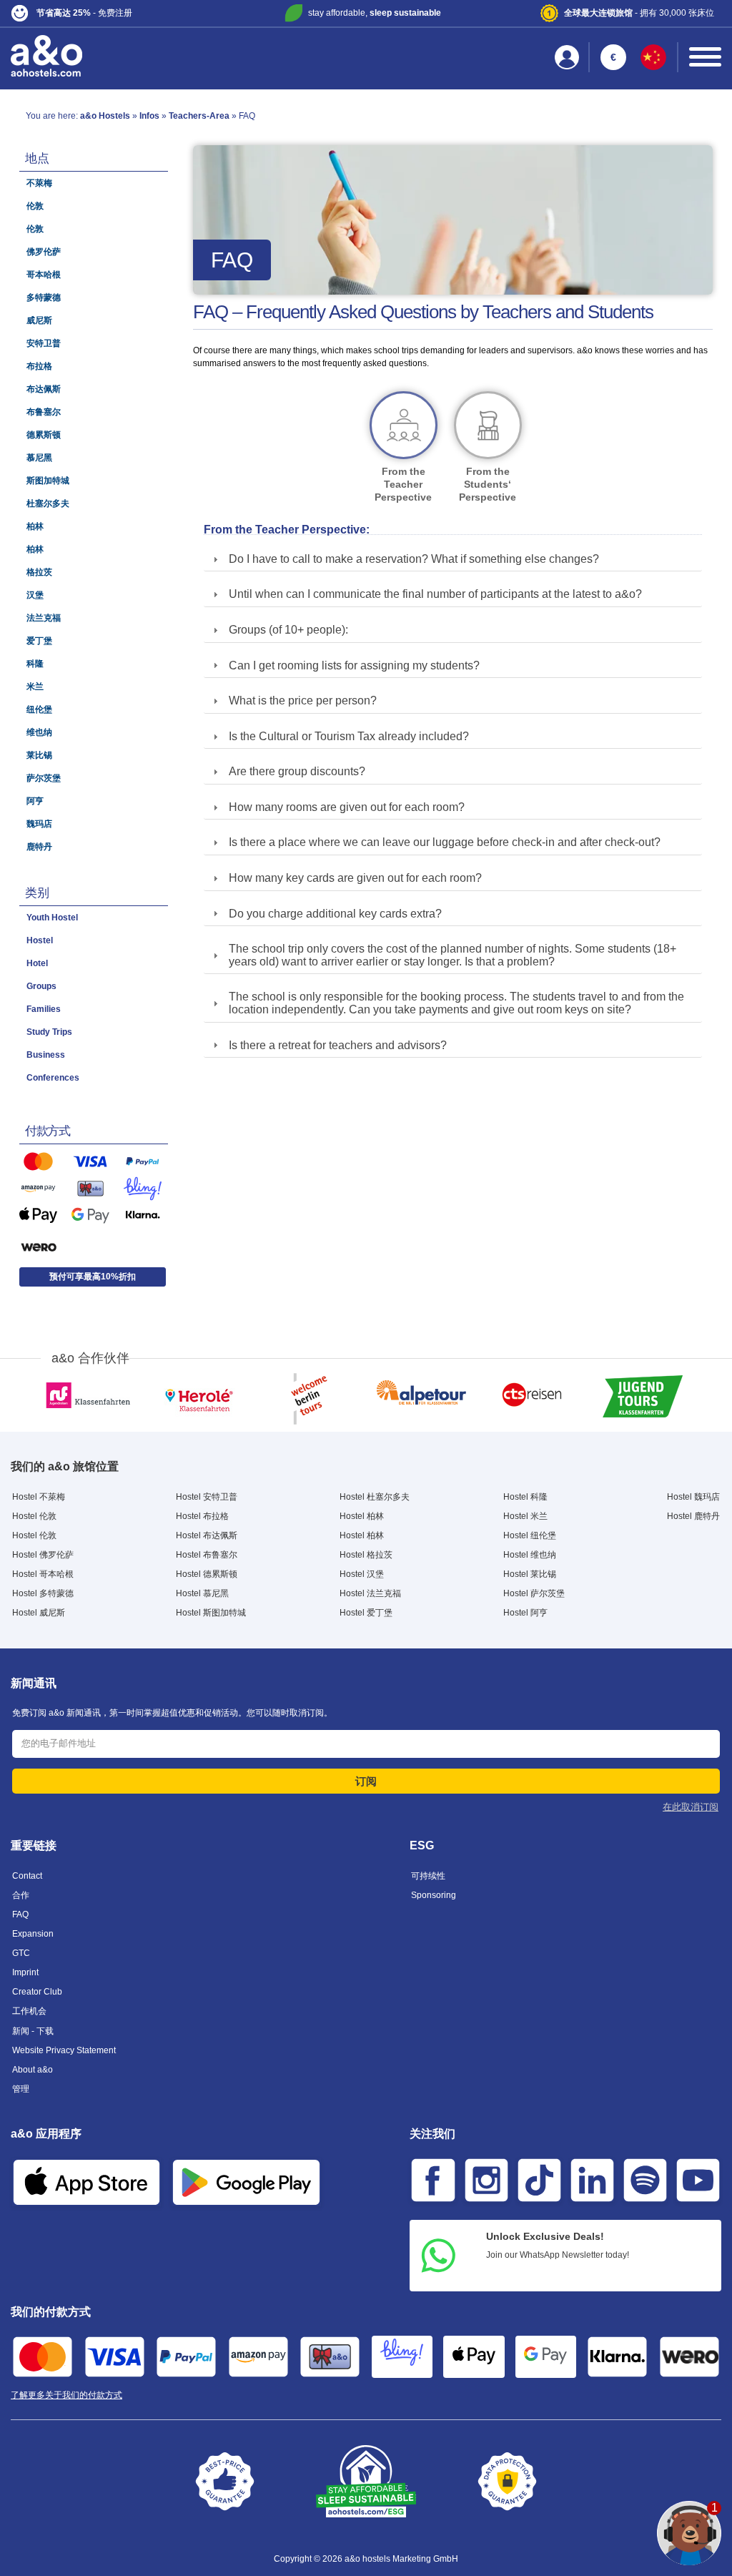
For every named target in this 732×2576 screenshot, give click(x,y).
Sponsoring (434, 1895)
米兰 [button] (35, 687)
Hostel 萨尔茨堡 (534, 1593)
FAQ (20, 1914)
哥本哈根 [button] (44, 275)
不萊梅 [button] (39, 183)
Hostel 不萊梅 (39, 1497)
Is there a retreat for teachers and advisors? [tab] (338, 1045)
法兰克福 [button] (44, 618)
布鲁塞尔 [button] (44, 412)
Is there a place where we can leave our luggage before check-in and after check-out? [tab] (445, 842)
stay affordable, (375, 13)
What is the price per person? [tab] (303, 700)
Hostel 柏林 (362, 1516)
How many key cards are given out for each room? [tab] (355, 878)
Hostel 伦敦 (34, 1516)
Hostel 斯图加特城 (211, 1613)
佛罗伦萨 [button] (44, 252)
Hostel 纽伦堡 (530, 1535)
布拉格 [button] (39, 366)
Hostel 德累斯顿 (207, 1574)
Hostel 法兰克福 (370, 1593)
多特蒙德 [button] (44, 298)
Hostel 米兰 (525, 1516)
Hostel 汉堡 (362, 1574)
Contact (27, 1876)
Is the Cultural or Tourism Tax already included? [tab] (349, 736)
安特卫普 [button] (44, 343)
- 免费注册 (84, 13)
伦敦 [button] (35, 206)
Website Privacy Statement (64, 2050)
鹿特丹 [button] (39, 847)
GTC (21, 1953)
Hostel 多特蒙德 (43, 1593)
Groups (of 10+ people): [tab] (288, 630)
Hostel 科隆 (525, 1497)
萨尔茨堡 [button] (44, 778)
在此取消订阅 (691, 1807)
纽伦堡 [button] (39, 709)
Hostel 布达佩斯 (207, 1535)
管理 (21, 2089)
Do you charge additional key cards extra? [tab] (335, 914)
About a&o (33, 2070)
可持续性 (428, 1876)
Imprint (25, 1972)
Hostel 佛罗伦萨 (43, 1555)
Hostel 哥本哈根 (43, 1574)
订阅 (366, 1781)
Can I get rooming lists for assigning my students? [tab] (354, 665)
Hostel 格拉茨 (366, 1555)
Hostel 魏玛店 (693, 1497)
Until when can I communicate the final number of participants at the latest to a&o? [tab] (435, 594)
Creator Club (37, 1992)
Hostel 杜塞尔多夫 (375, 1497)
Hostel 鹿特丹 (693, 1516)
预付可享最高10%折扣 (93, 1277)
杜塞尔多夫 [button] (48, 503)
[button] (128, 13)
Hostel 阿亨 (525, 1613)
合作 (21, 1895)
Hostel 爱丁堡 (366, 1613)
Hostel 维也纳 (530, 1555)
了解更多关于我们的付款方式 (66, 2395)
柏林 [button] (35, 526)
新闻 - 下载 (33, 2031)
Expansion (33, 1934)
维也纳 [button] (39, 732)
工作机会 (29, 2011)
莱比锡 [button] (39, 755)
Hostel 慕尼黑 (202, 1593)
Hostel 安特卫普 (207, 1497)
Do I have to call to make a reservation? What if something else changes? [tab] (414, 559)
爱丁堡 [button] (39, 641)
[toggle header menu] (705, 57)
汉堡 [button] (35, 595)
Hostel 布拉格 (202, 1516)
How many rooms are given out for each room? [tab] (347, 807)
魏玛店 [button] (39, 824)
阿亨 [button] (35, 801)
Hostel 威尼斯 (39, 1613)
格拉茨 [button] (39, 572)
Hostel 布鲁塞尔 (207, 1555)
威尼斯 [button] (39, 320)
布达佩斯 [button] (44, 389)
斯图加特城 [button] (48, 481)
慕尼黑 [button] (39, 458)
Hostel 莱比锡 (530, 1574)
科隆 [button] (35, 664)
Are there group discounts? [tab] (297, 771)
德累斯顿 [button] (44, 435)
